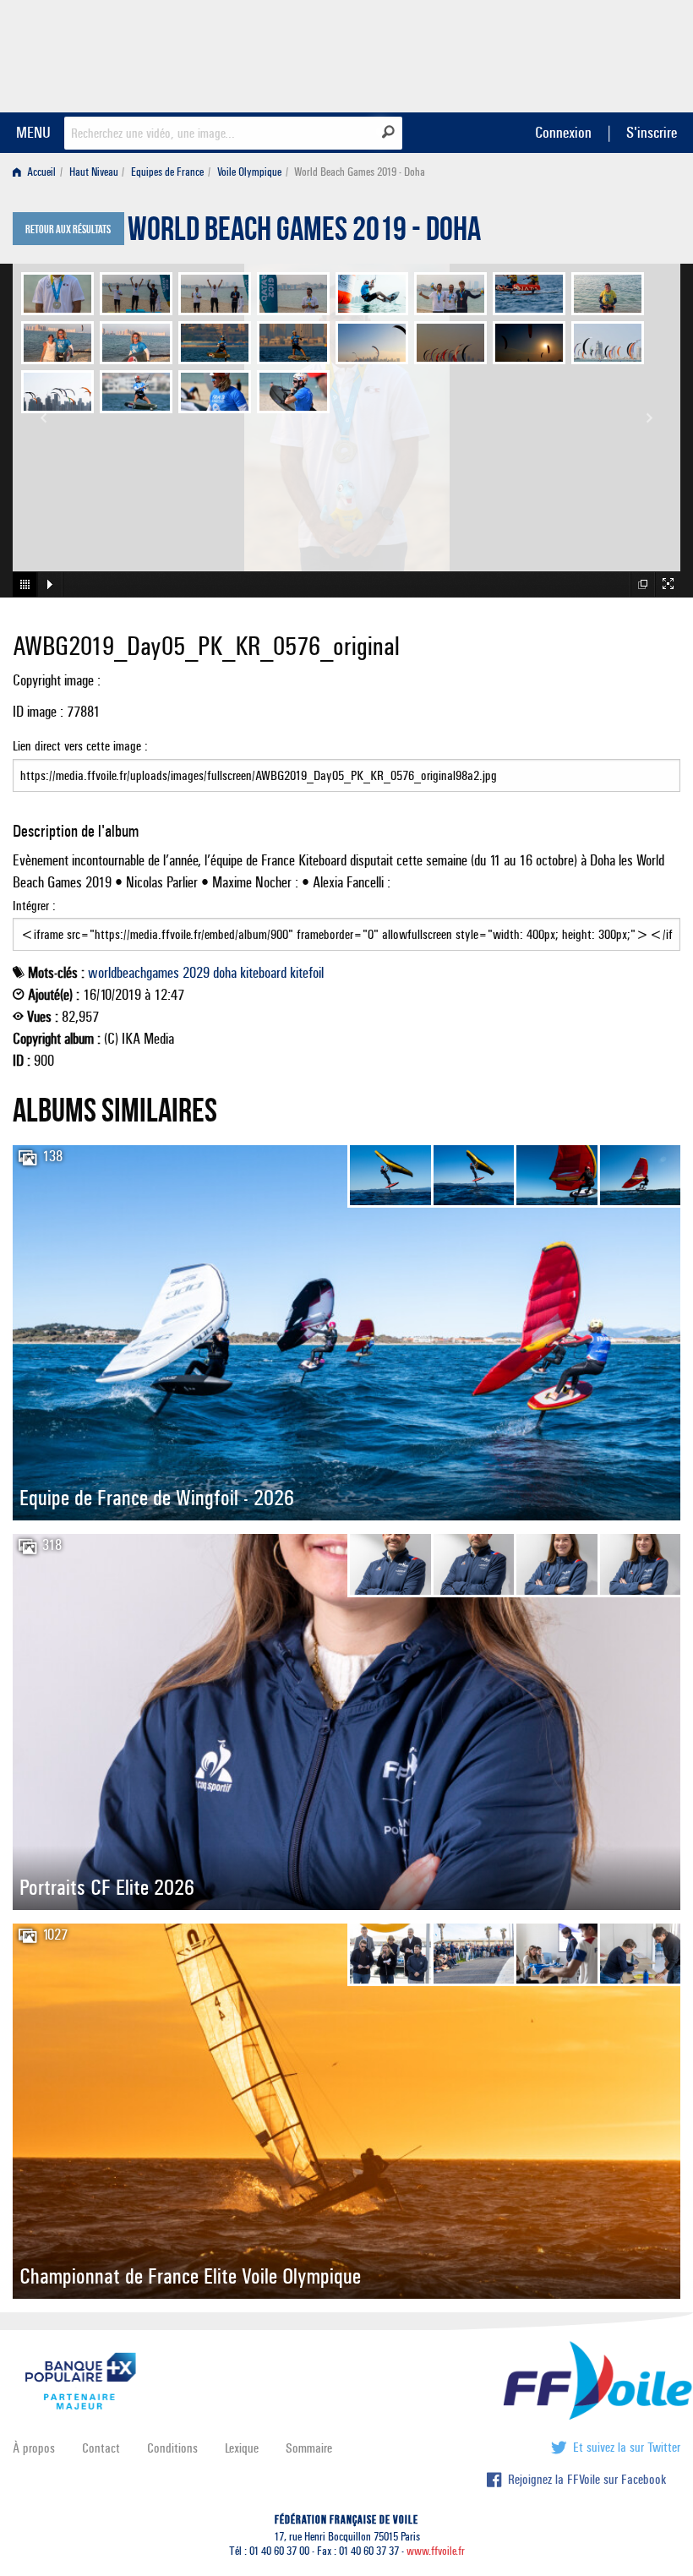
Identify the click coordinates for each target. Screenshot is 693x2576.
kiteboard (263, 973)
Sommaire (309, 2448)
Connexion (563, 132)
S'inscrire (652, 132)
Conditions (172, 2448)
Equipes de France (167, 172)
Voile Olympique (249, 172)
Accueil (40, 172)
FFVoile (574, 53)
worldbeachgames (134, 973)
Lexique (242, 2448)
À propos (34, 2448)
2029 (196, 973)
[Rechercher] (388, 132)
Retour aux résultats (68, 230)
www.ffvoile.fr (436, 2551)
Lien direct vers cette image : (80, 746)
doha (225, 973)
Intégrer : (34, 906)
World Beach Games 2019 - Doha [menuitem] (360, 172)
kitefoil (307, 973)
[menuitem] (38, 172)
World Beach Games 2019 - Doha (304, 233)
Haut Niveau (94, 172)
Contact (101, 2448)
